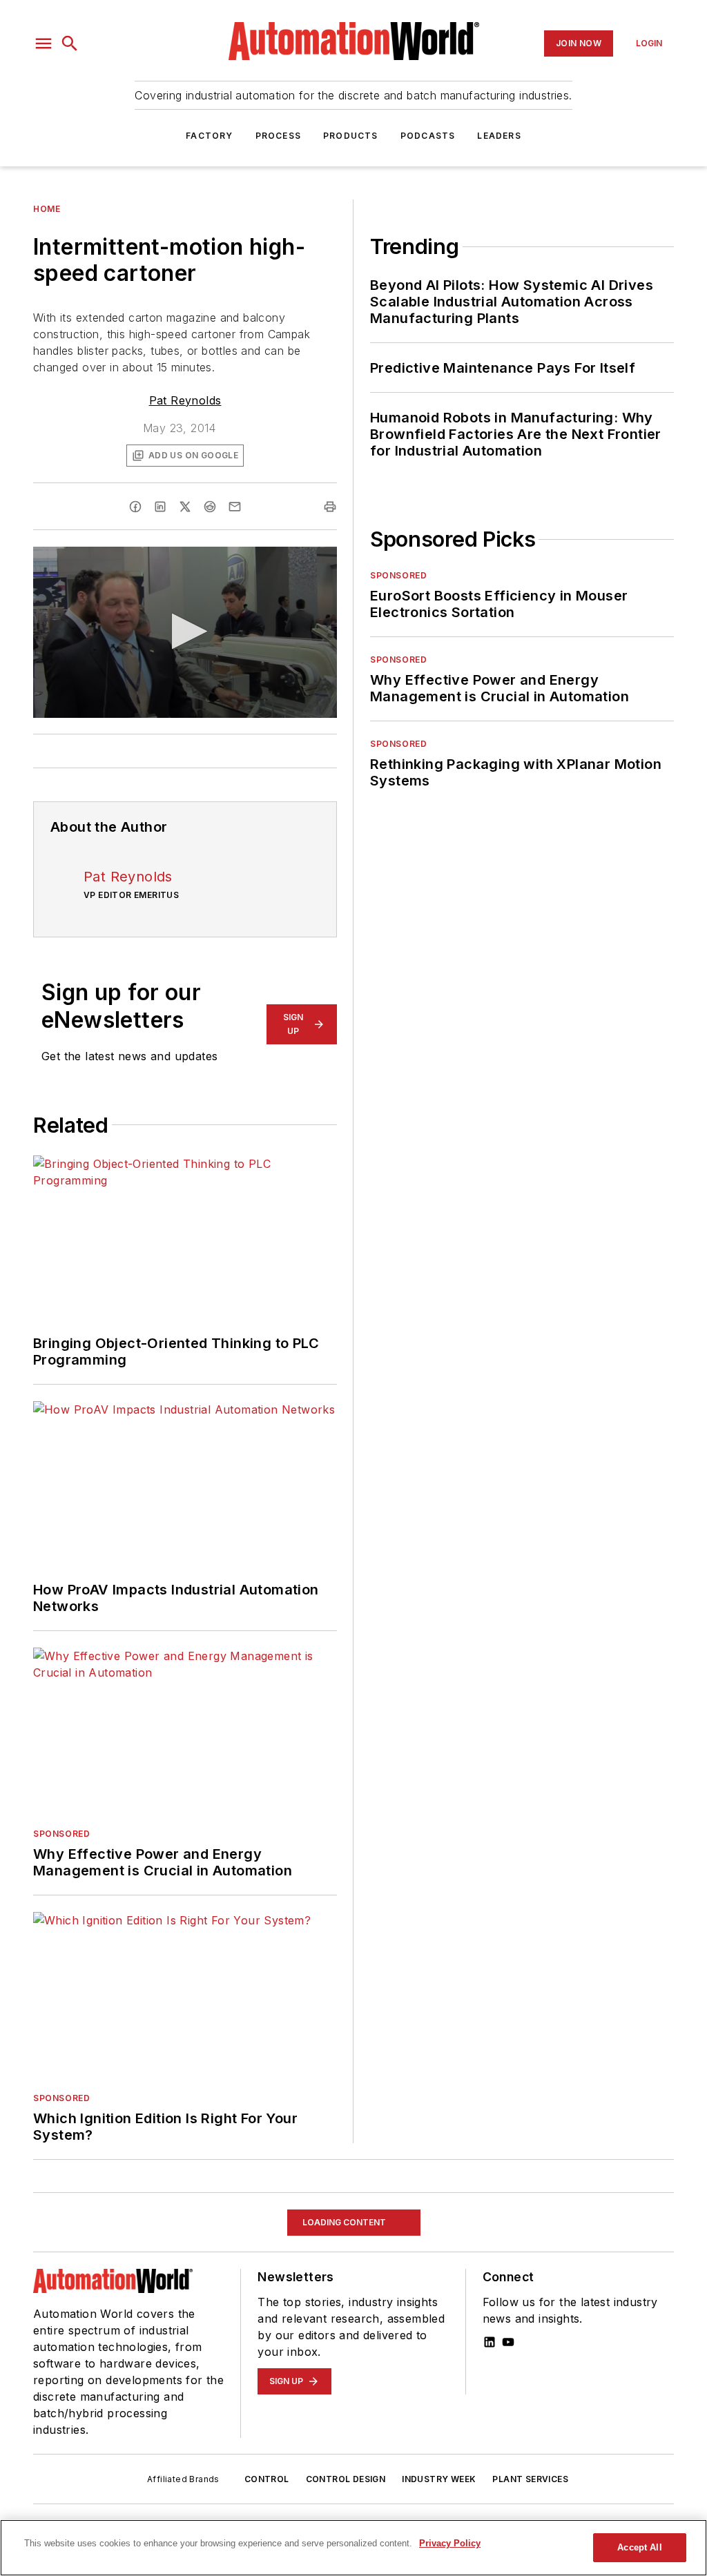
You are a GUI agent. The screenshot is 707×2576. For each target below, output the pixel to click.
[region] (353, 2548)
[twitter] (185, 507)
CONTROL (267, 2479)
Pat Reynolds (185, 400)
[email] (235, 507)
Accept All (639, 2547)
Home (47, 209)
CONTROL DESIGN (346, 2479)
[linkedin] (160, 507)
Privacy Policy (450, 2543)
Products (351, 136)
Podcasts (428, 136)
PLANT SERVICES (530, 2479)
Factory (209, 136)
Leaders (499, 136)
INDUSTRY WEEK (439, 2479)
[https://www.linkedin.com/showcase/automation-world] (490, 2342)
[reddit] (210, 507)
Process (278, 136)
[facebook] (135, 507)
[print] (330, 507)
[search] (70, 43)
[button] (43, 43)
